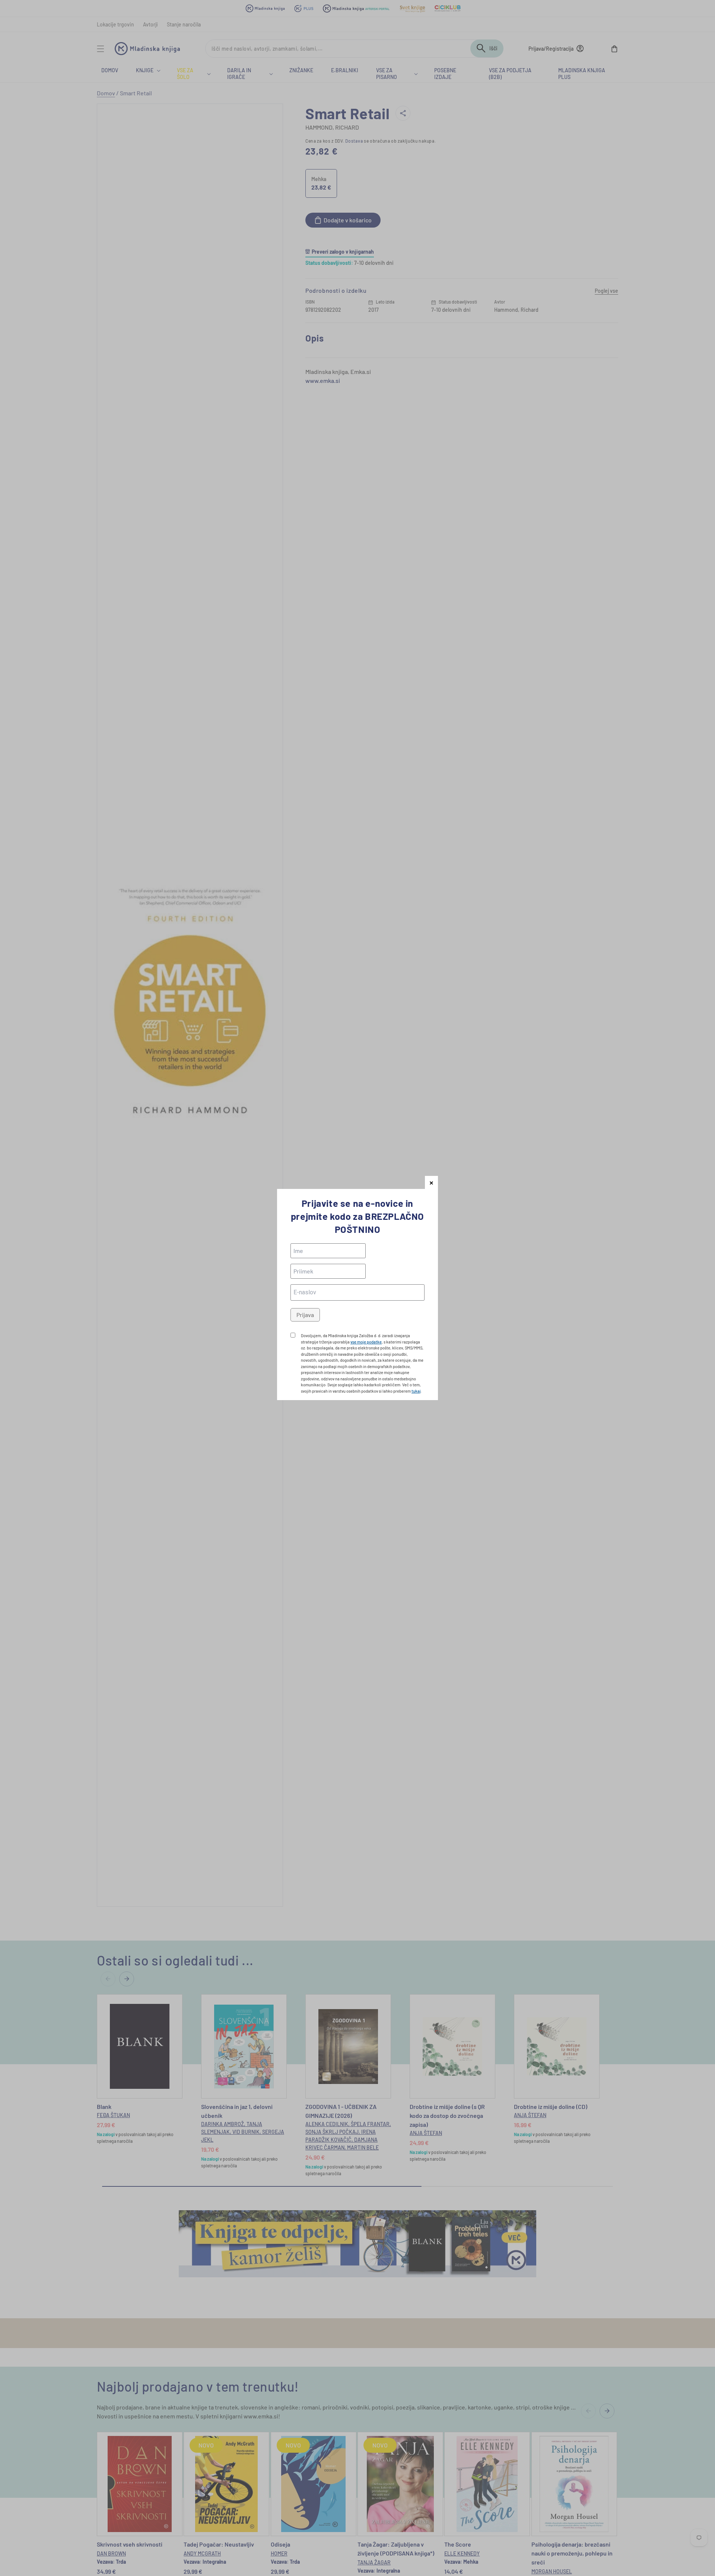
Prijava (305, 1315)
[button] (431, 1182)
